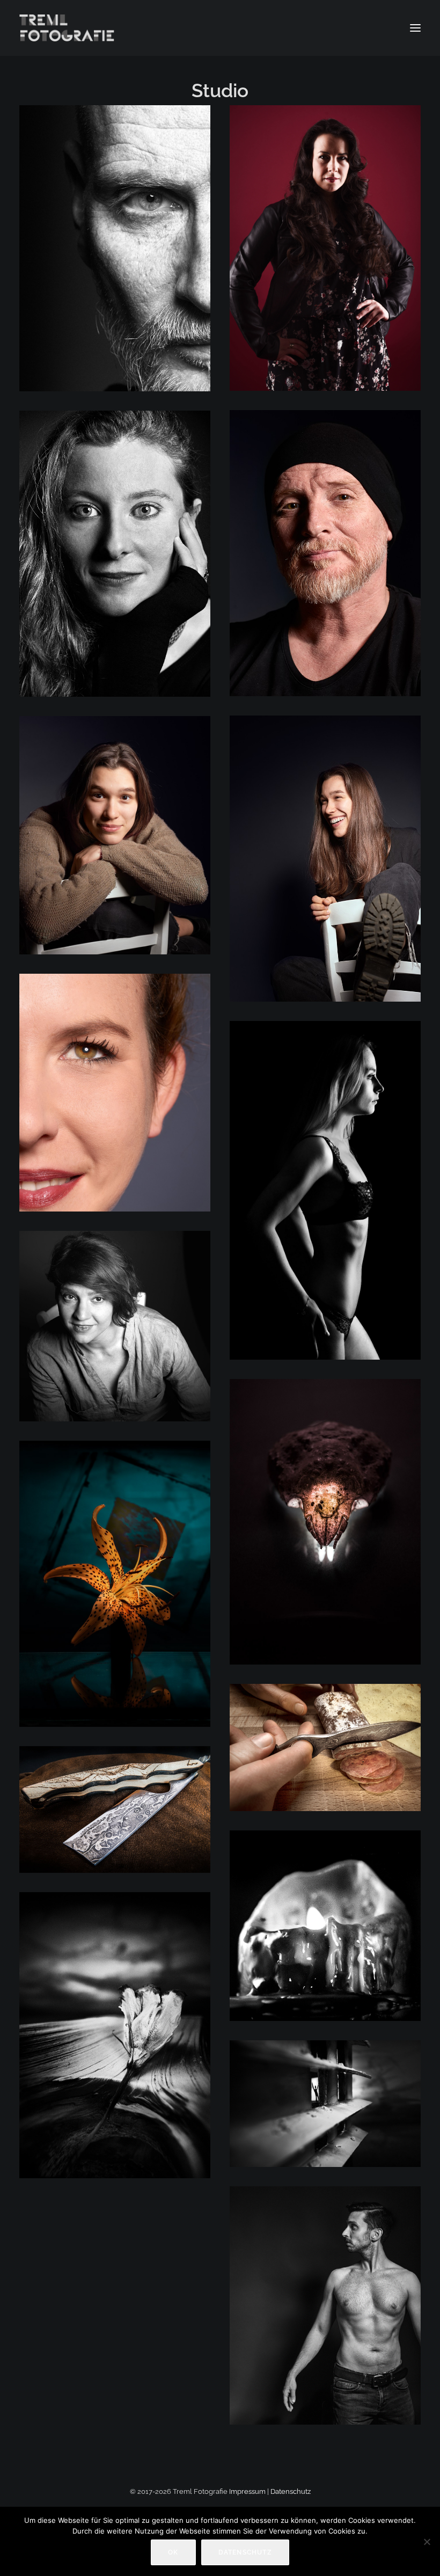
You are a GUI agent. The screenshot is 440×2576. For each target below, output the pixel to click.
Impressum (247, 2491)
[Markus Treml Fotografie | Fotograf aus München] (68, 28)
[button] (415, 28)
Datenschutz (291, 2491)
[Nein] (427, 2542)
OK (173, 2552)
